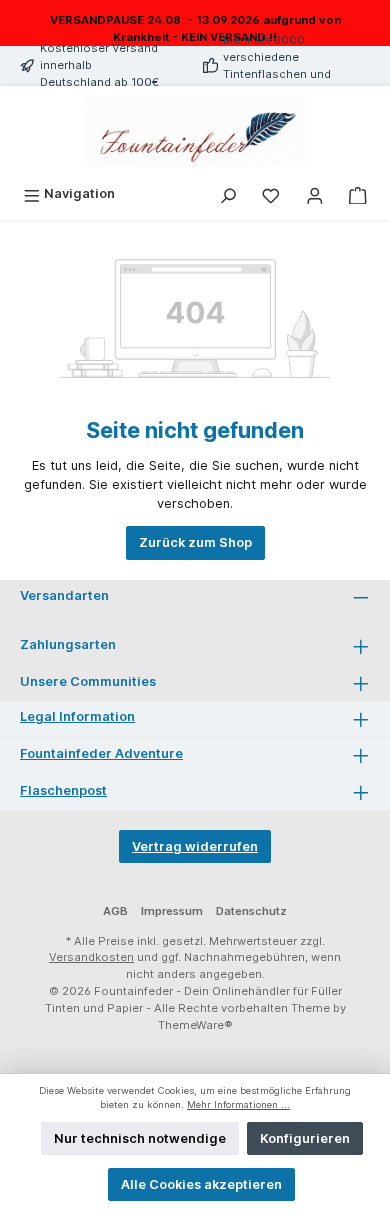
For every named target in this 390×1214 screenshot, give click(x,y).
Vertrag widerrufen (195, 846)
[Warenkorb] (358, 193)
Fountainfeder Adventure (101, 753)
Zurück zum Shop (195, 542)
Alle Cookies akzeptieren (201, 1184)
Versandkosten (91, 957)
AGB (115, 911)
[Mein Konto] (315, 193)
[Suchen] (228, 193)
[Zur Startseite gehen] (195, 132)
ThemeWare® (195, 1025)
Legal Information (77, 716)
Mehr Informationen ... (238, 1104)
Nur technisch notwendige (140, 1138)
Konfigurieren (305, 1138)
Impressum (172, 911)
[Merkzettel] (271, 193)
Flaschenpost (63, 790)
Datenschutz (251, 911)
